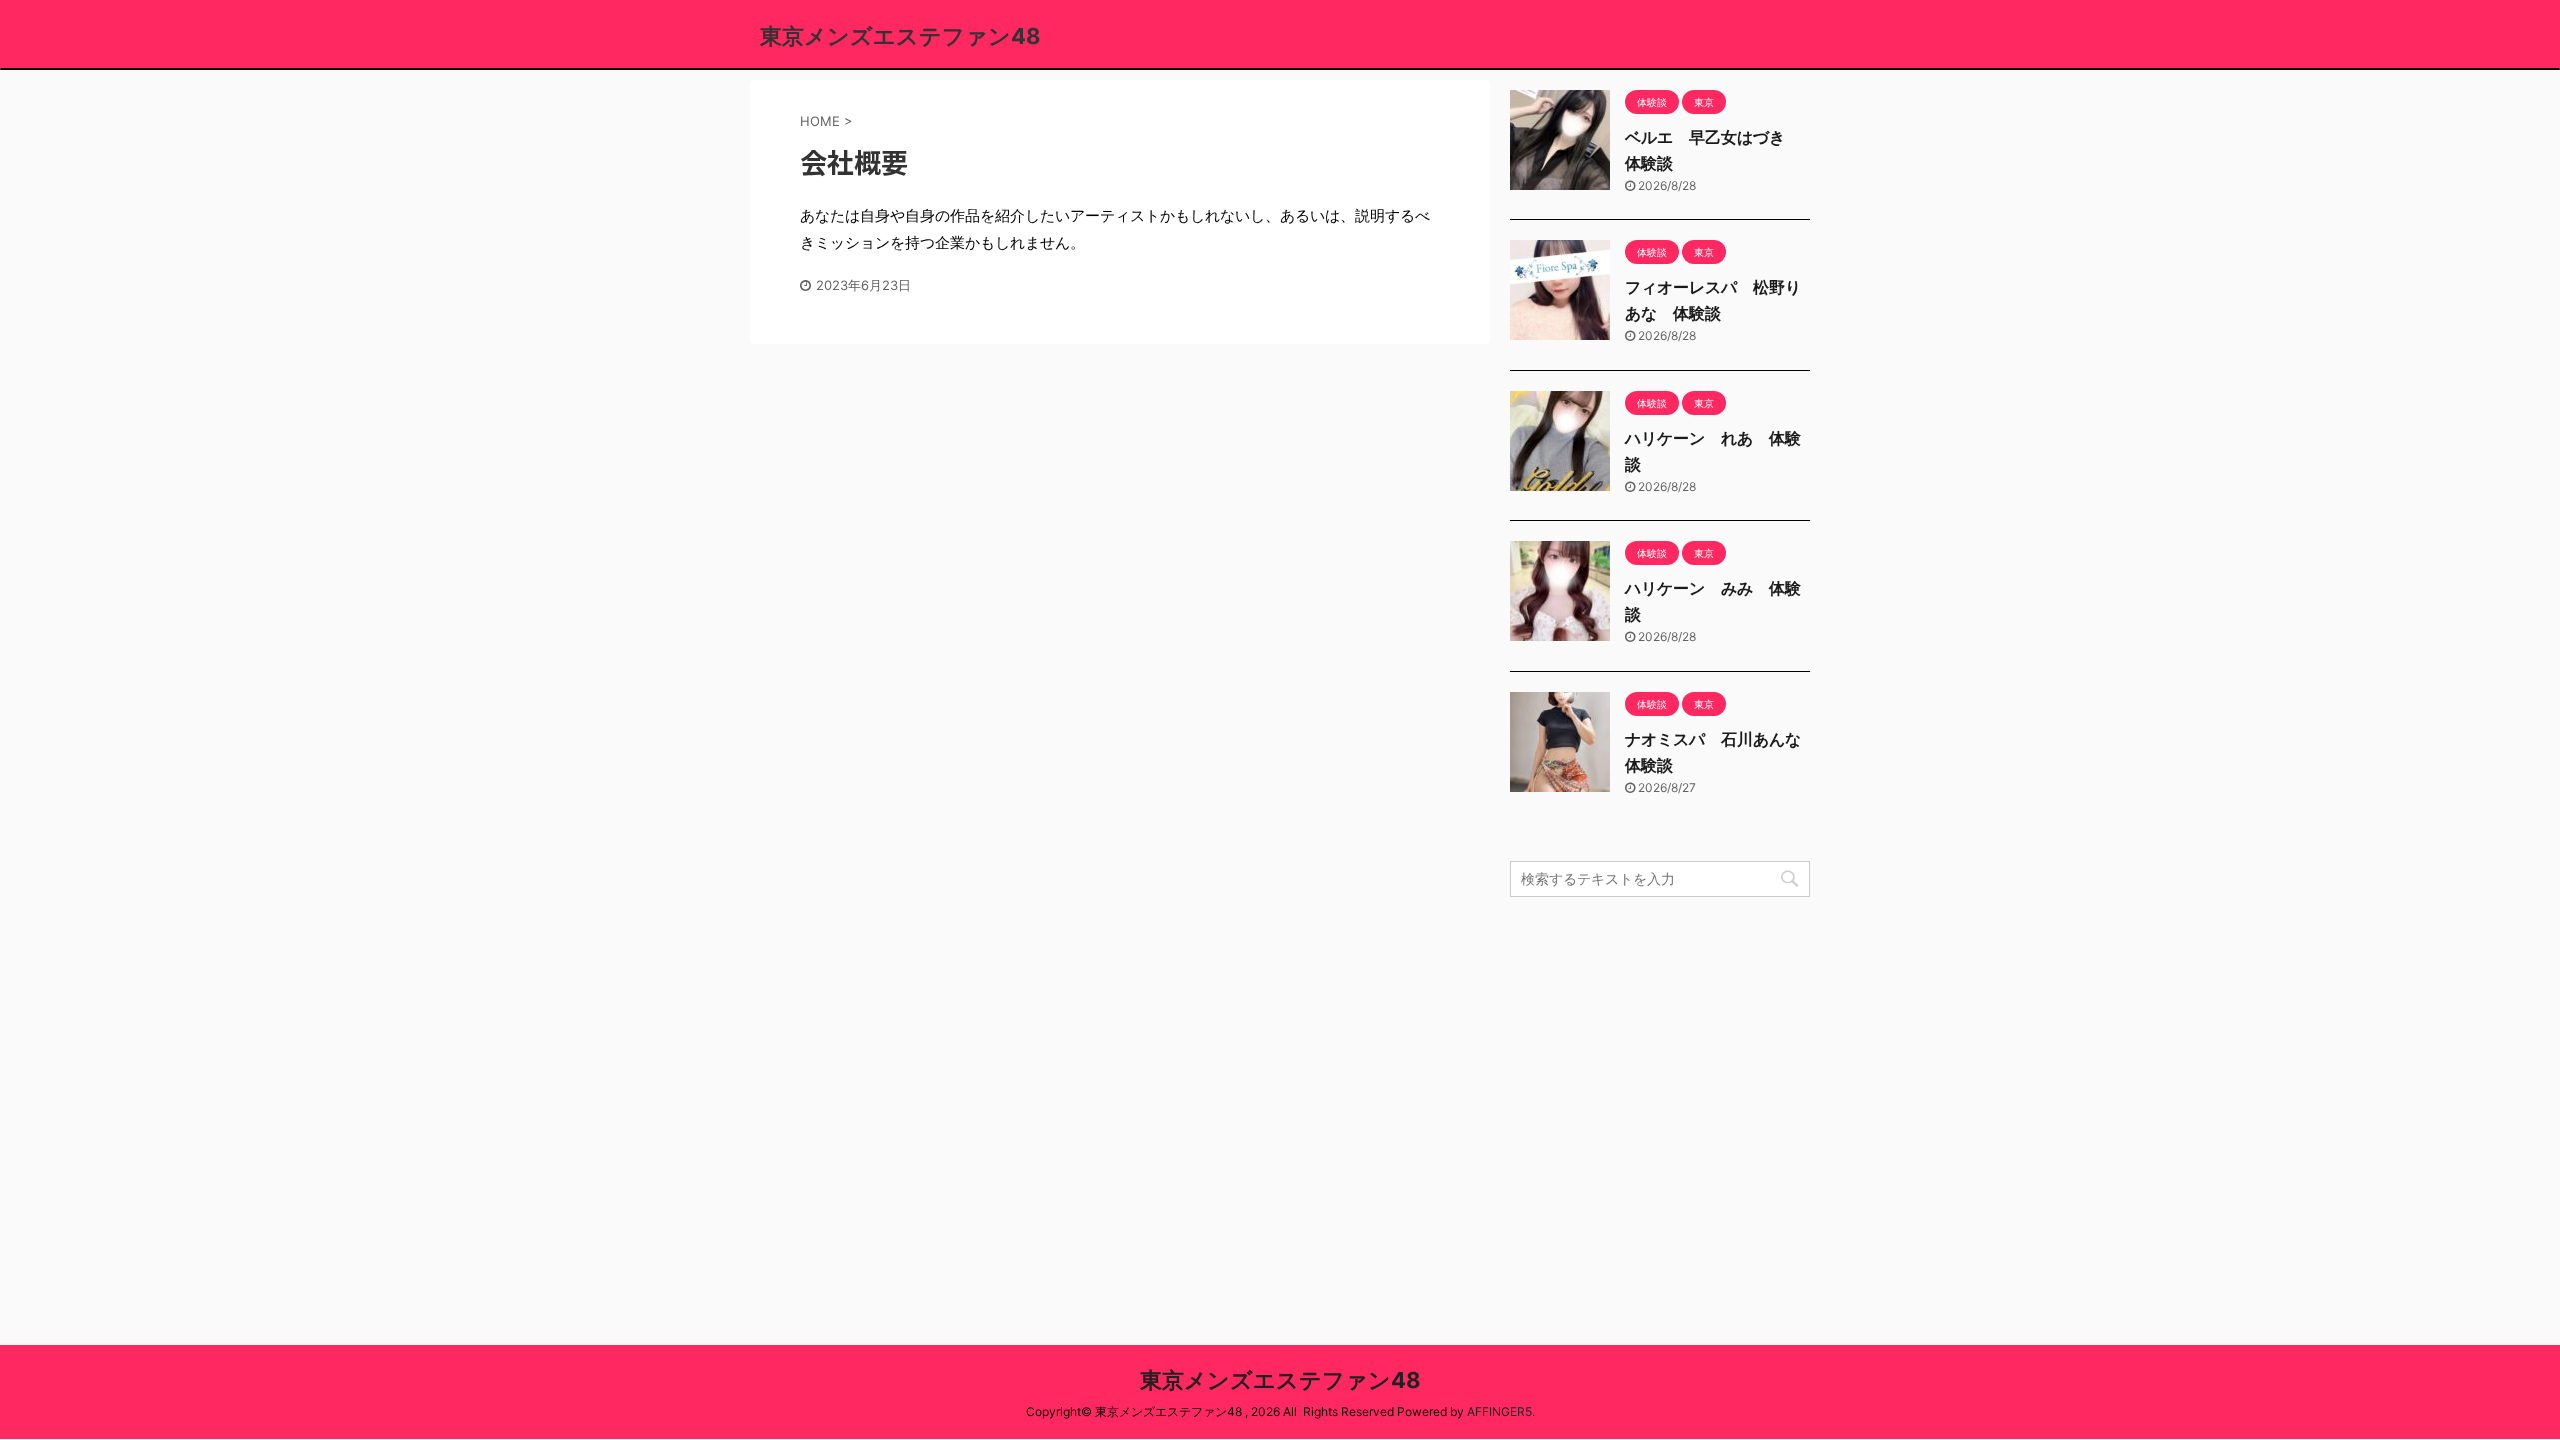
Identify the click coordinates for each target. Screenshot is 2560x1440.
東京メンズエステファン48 (900, 36)
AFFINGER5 (1499, 1411)
